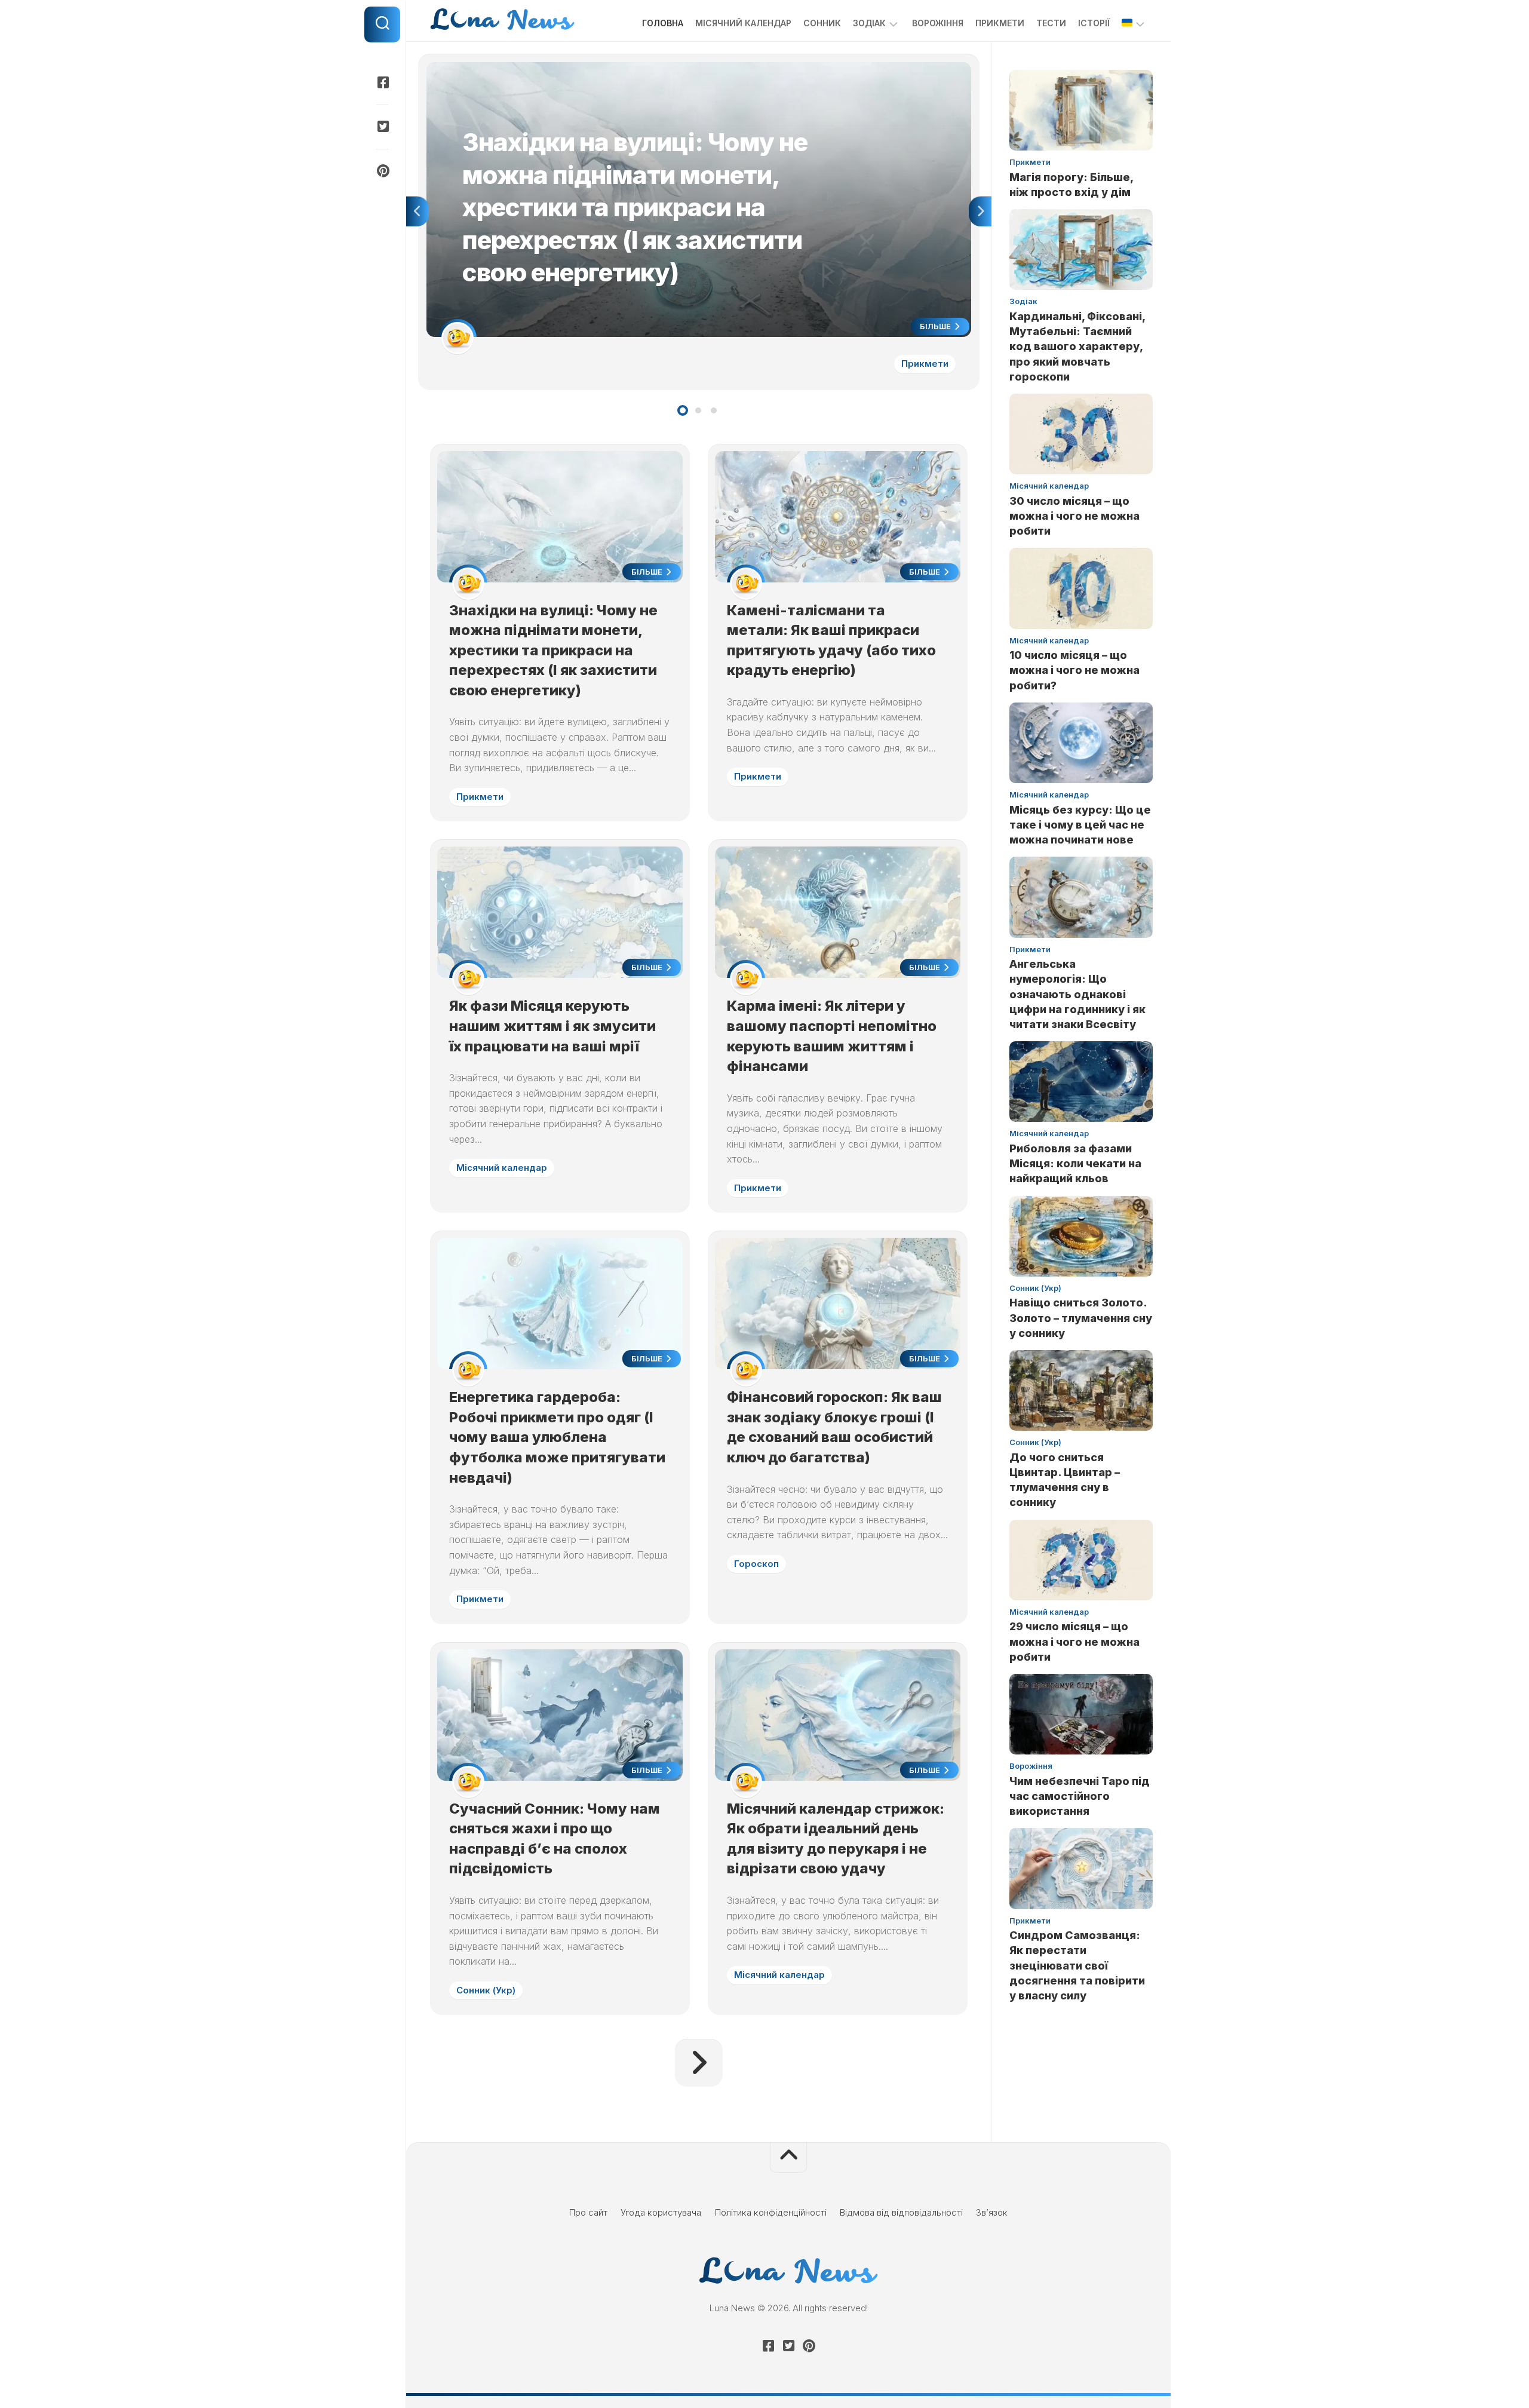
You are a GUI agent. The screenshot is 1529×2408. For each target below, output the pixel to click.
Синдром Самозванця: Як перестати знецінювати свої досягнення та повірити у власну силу (1077, 1965)
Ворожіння (938, 23)
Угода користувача (661, 2212)
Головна (663, 23)
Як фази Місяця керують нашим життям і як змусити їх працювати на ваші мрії (552, 1026)
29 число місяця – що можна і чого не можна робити (1074, 1641)
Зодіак (869, 23)
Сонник (822, 23)
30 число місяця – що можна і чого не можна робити (1074, 516)
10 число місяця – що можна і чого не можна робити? (1074, 670)
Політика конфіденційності (771, 2212)
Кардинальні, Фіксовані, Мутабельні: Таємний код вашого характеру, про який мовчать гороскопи (1077, 346)
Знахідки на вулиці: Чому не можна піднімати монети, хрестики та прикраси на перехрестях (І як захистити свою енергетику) (693, 68)
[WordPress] (382, 127)
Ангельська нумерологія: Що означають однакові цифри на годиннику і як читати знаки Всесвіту (1077, 994)
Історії (1094, 23)
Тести (1051, 23)
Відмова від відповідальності (901, 2212)
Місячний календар (743, 23)
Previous (417, 211)
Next (980, 211)
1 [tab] (683, 410)
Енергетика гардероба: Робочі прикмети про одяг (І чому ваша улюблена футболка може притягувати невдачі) (557, 1437)
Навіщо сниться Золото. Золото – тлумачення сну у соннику (1081, 1318)
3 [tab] (714, 410)
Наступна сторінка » (699, 2063)
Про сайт (588, 2212)
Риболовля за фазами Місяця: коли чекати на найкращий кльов (1075, 1163)
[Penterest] (382, 171)
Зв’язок (992, 2212)
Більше (936, 326)
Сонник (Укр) (486, 1990)
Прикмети (1000, 23)
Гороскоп (756, 1564)
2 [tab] (698, 410)
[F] (382, 82)
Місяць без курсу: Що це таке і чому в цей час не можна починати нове (1080, 825)
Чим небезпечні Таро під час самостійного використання (1080, 1796)
